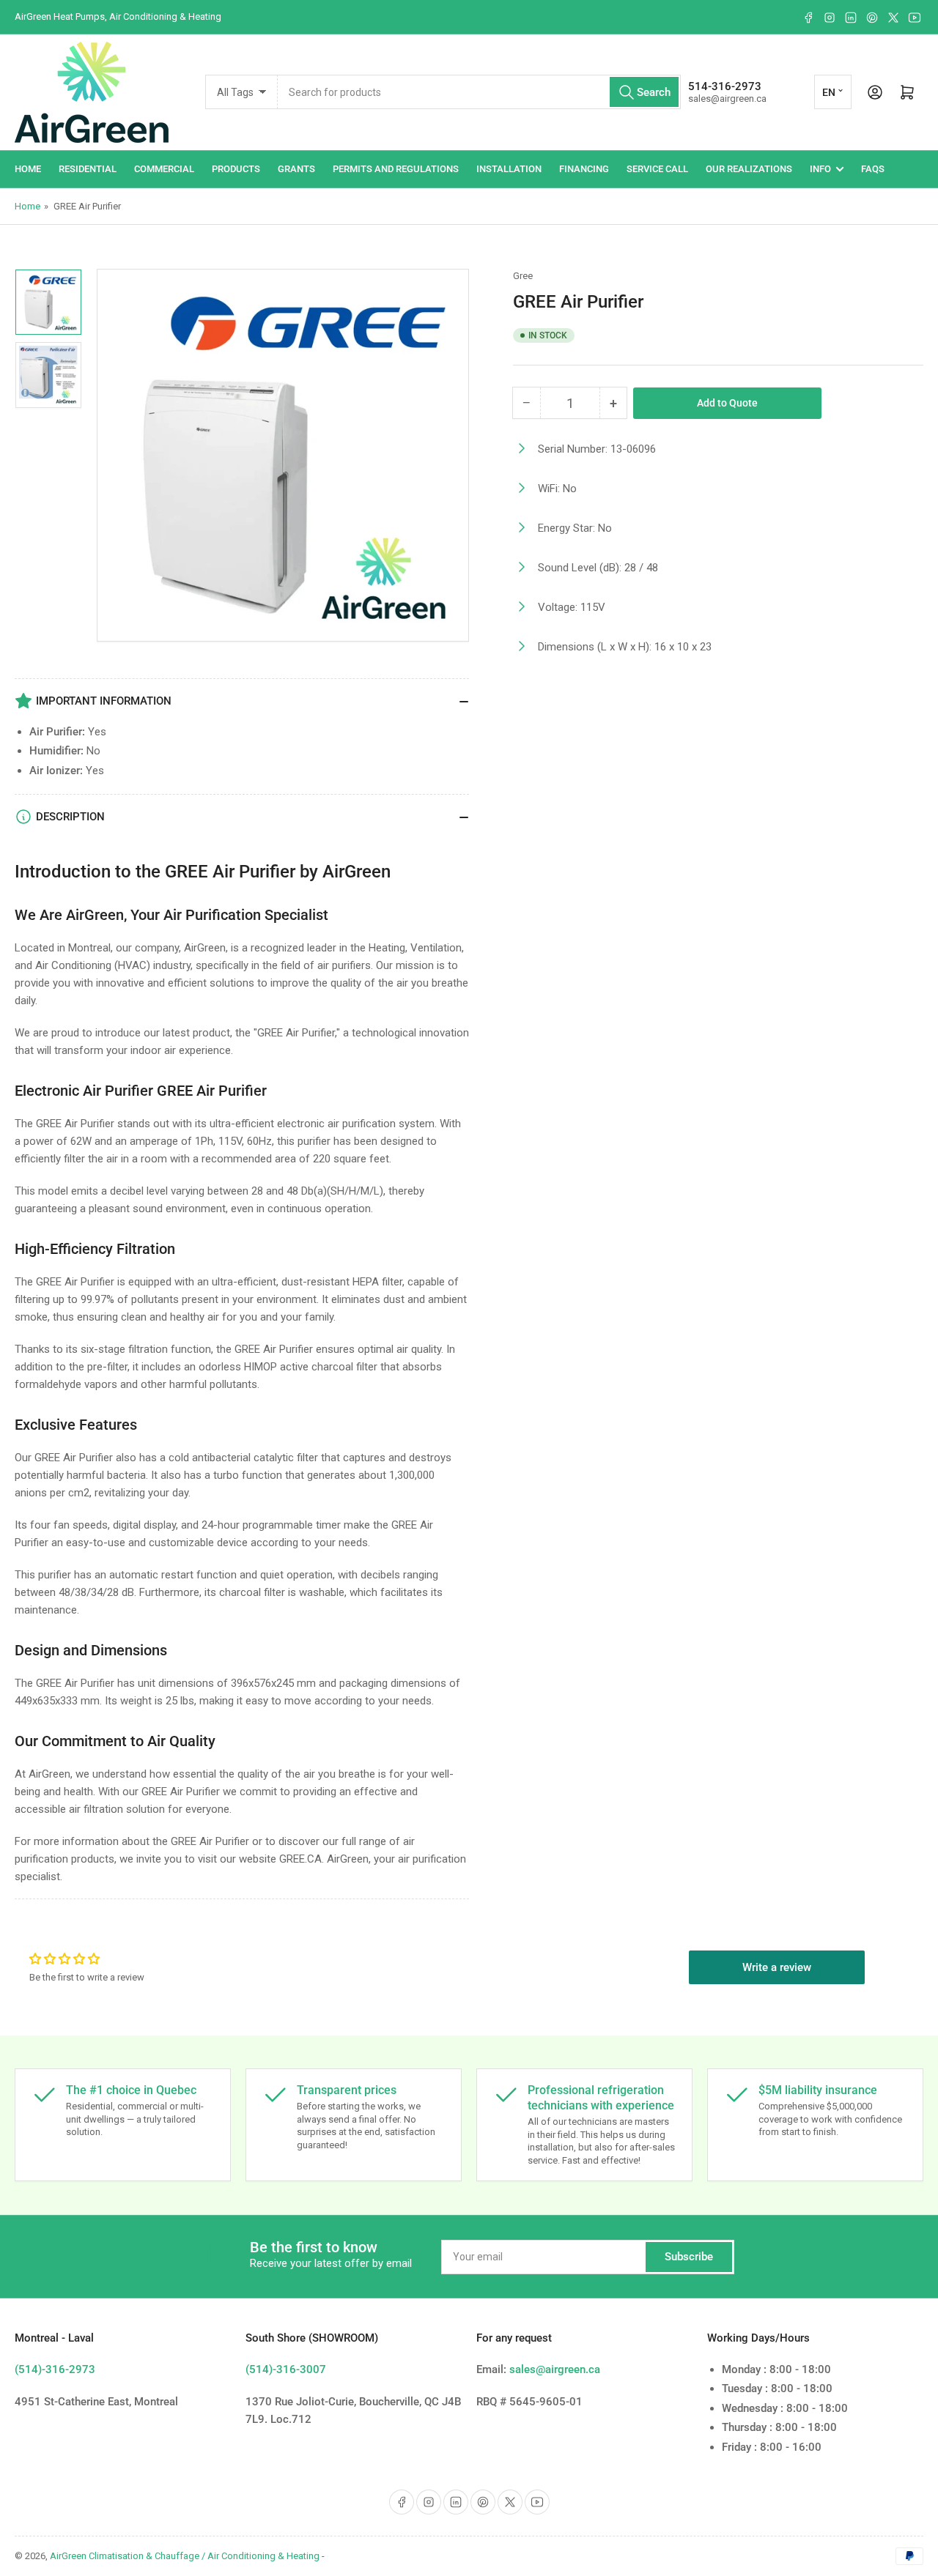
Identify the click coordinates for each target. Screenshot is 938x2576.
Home (28, 169)
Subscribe (689, 2257)
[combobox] (479, 92)
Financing (584, 169)
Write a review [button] (777, 1967)
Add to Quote (727, 403)
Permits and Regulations (396, 169)
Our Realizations (749, 169)
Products (236, 169)
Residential (88, 169)
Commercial (164, 169)
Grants (296, 169)
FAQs (873, 169)
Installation (509, 169)
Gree (523, 276)
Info (820, 169)
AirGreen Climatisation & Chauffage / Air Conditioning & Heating (185, 2556)
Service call (657, 169)
